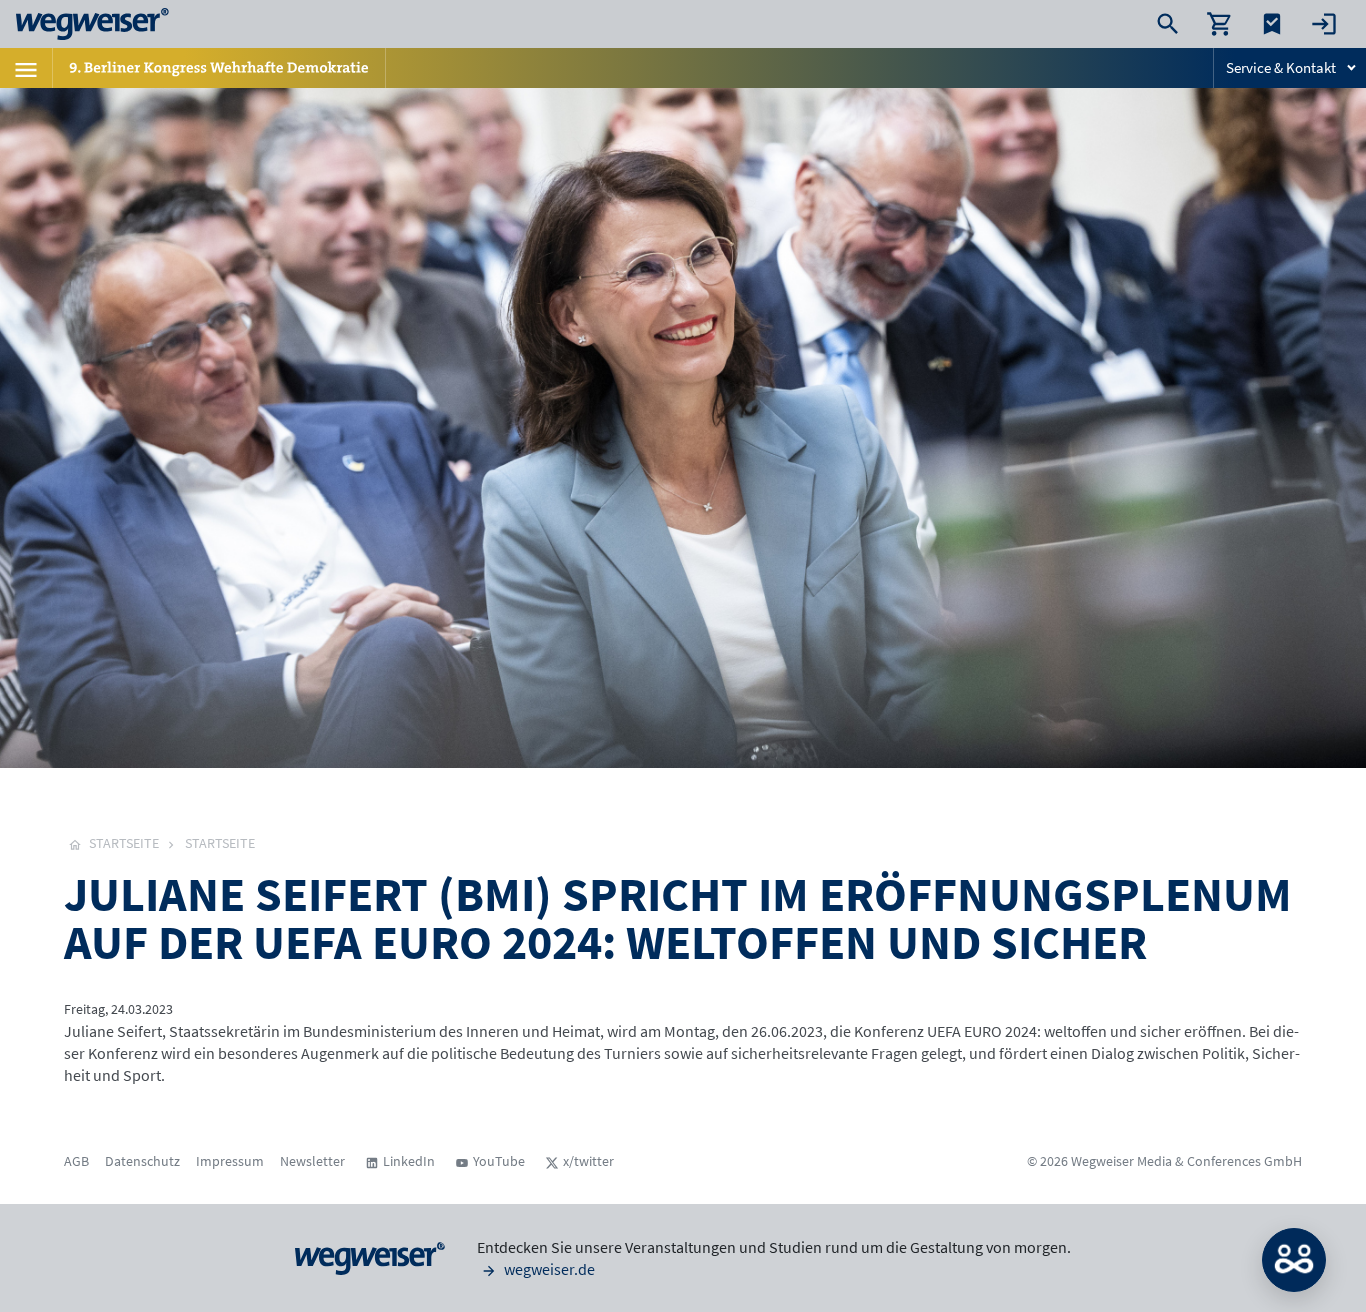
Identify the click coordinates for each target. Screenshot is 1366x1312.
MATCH (1294, 1260)
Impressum (230, 1161)
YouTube (499, 1161)
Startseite (220, 843)
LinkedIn (409, 1161)
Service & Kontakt (1281, 67)
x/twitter (588, 1161)
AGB (76, 1161)
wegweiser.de (548, 1269)
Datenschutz (142, 1161)
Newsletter (312, 1161)
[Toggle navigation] (26, 68)
